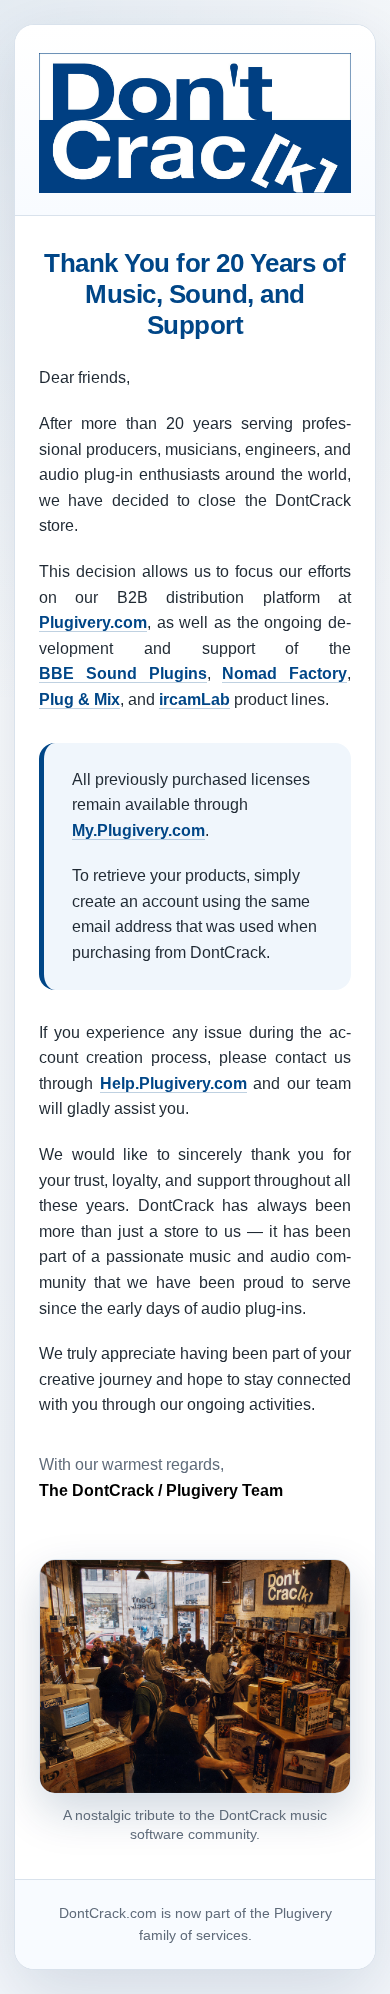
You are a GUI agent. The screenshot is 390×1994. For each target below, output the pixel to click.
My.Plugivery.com (138, 830)
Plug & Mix (79, 699)
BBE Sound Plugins (123, 673)
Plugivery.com (93, 622)
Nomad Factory (284, 673)
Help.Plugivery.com (173, 1083)
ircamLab (194, 699)
